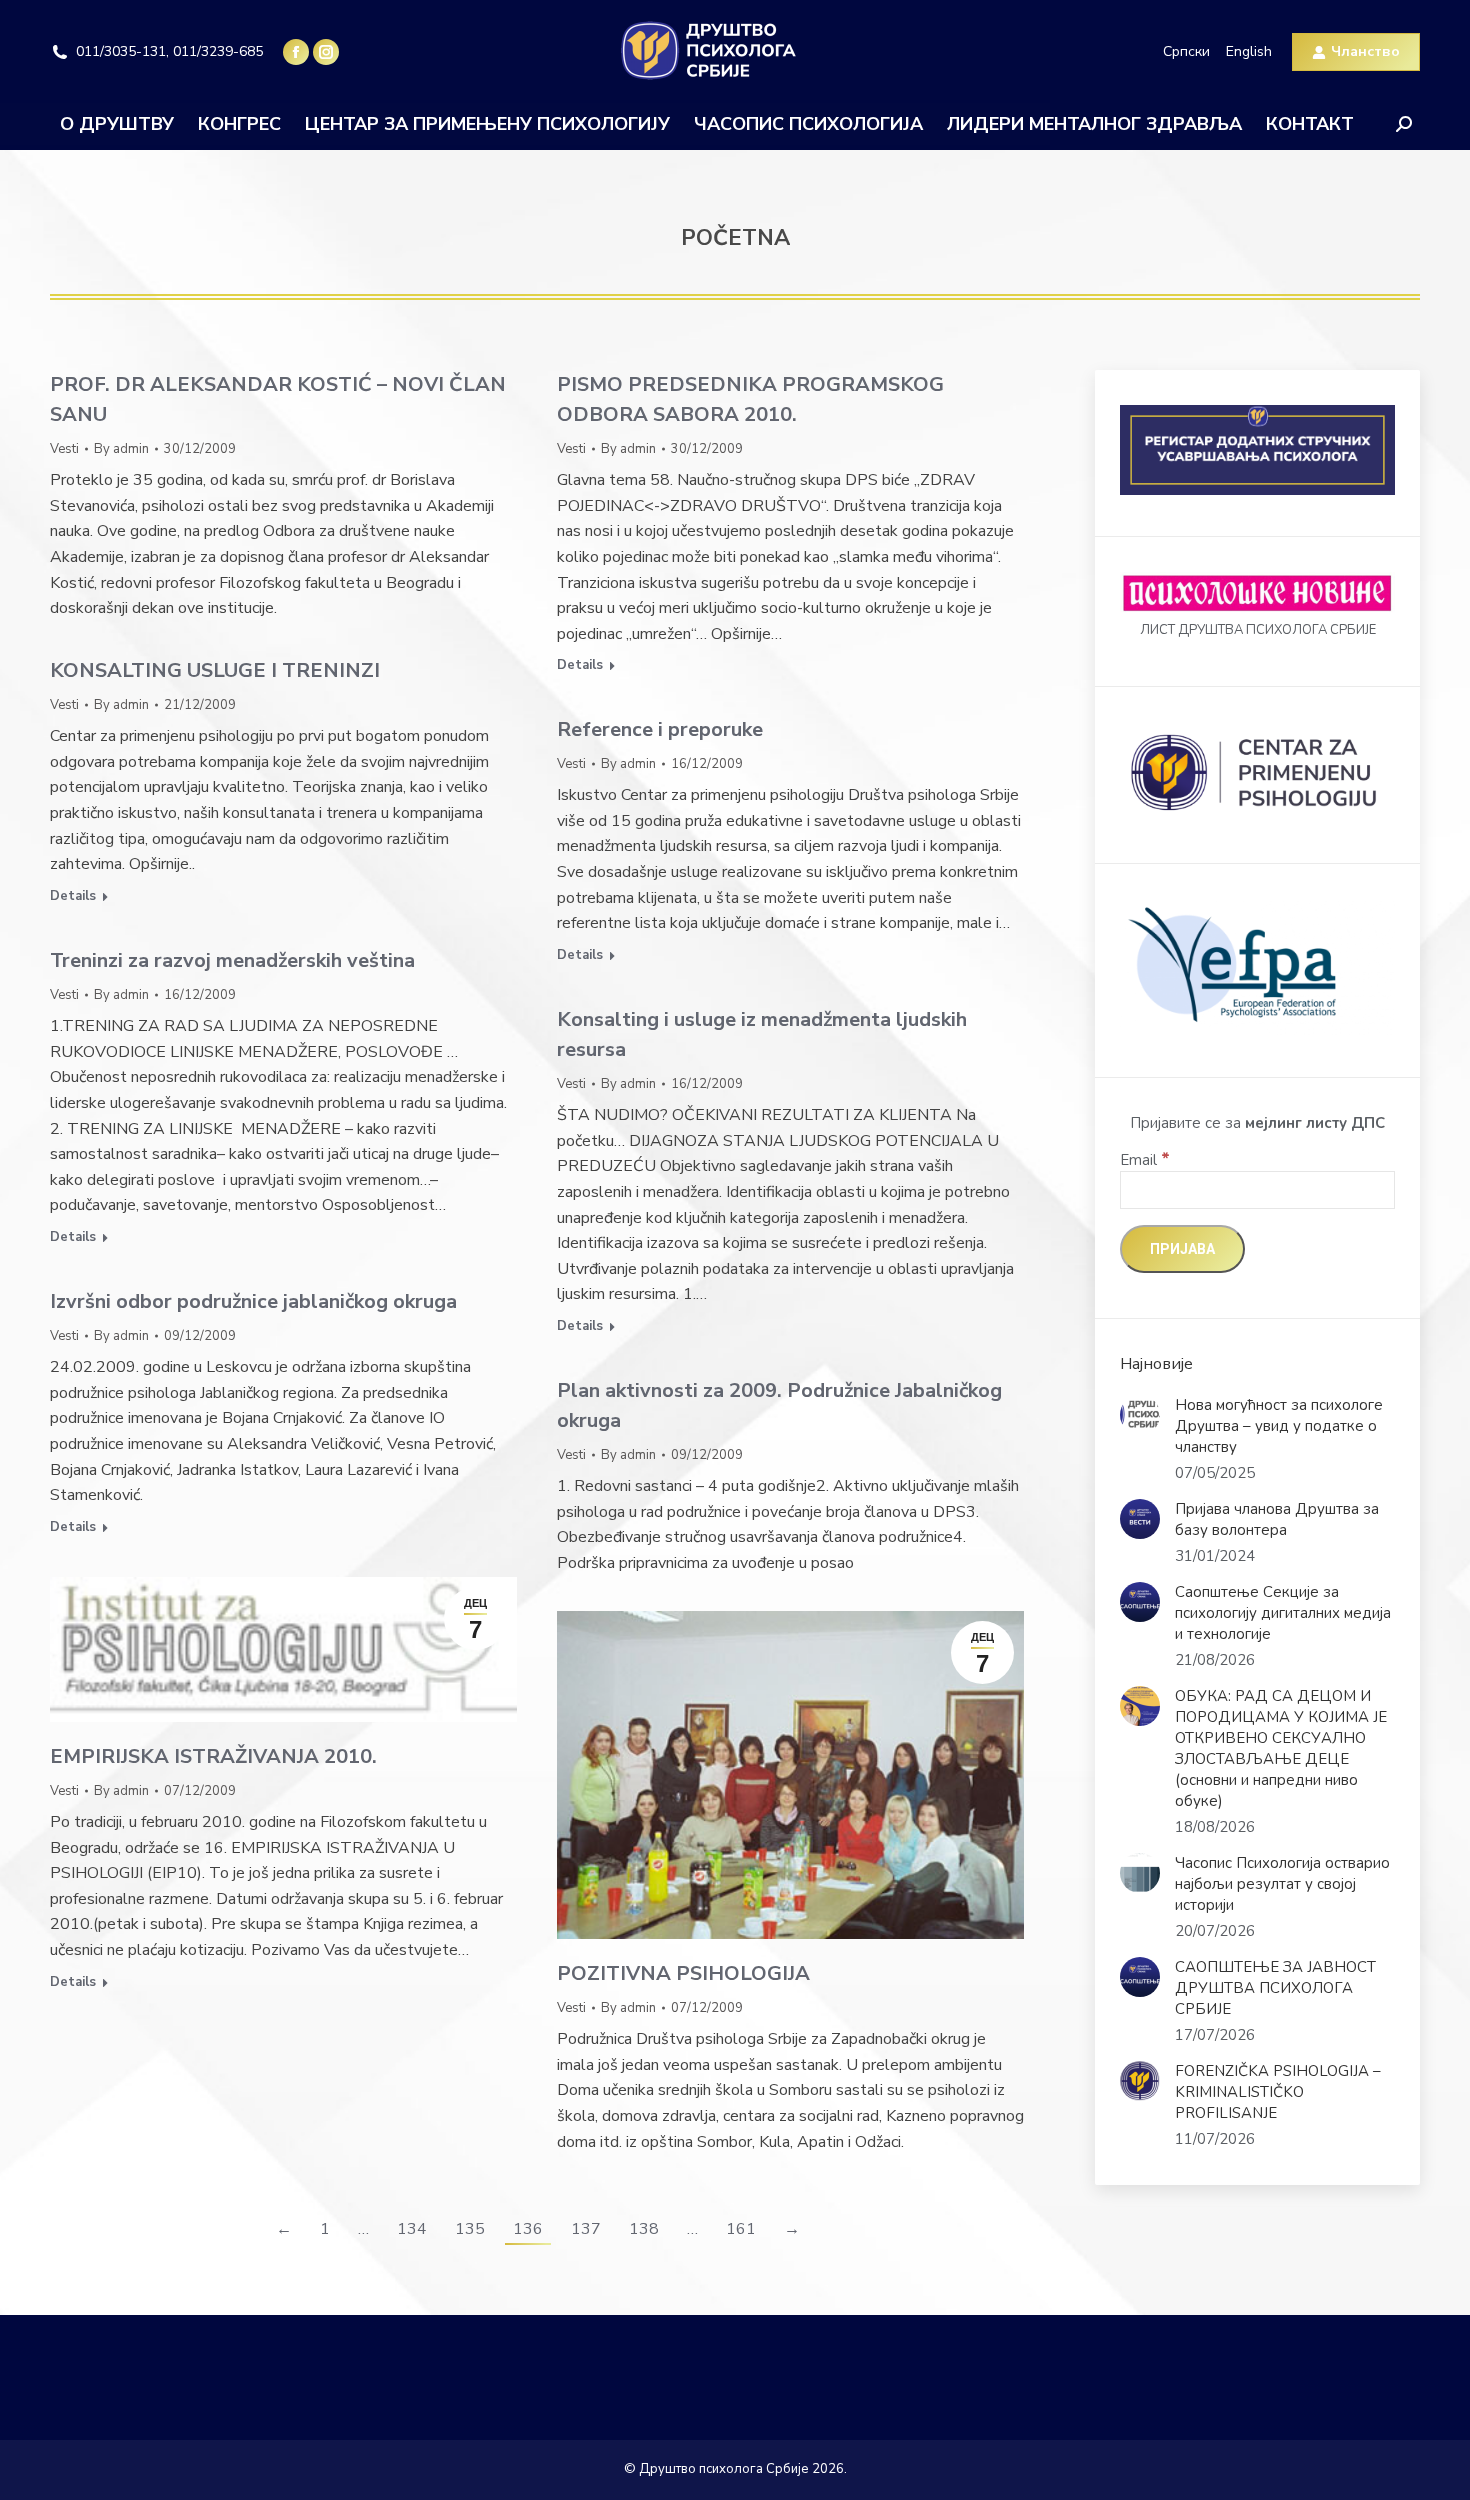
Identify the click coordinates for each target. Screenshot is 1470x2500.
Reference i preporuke (660, 729)
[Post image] (1140, 1415)
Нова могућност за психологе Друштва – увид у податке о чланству (1279, 1426)
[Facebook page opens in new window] (296, 52)
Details (580, 665)
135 (470, 2229)
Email (1145, 1160)
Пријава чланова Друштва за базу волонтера (1277, 1519)
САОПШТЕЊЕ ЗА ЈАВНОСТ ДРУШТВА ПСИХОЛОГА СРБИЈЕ (1275, 1988)
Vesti (64, 449)
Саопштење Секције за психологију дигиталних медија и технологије (1283, 1613)
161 (741, 2229)
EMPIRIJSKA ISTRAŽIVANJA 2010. (213, 1756)
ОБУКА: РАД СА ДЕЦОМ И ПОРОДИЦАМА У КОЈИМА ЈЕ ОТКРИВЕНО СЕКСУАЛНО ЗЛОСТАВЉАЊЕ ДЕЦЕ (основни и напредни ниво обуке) (1281, 1748)
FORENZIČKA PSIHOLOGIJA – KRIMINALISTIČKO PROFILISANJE (1278, 2092)
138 (644, 2229)
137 (586, 2229)
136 (528, 2229)
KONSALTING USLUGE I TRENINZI (215, 670)
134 (412, 2229)
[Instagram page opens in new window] (326, 52)
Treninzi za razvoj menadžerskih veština (232, 960)
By (121, 449)
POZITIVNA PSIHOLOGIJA (683, 1973)
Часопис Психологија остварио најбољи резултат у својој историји (1282, 1884)
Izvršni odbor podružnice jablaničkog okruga (253, 1301)
